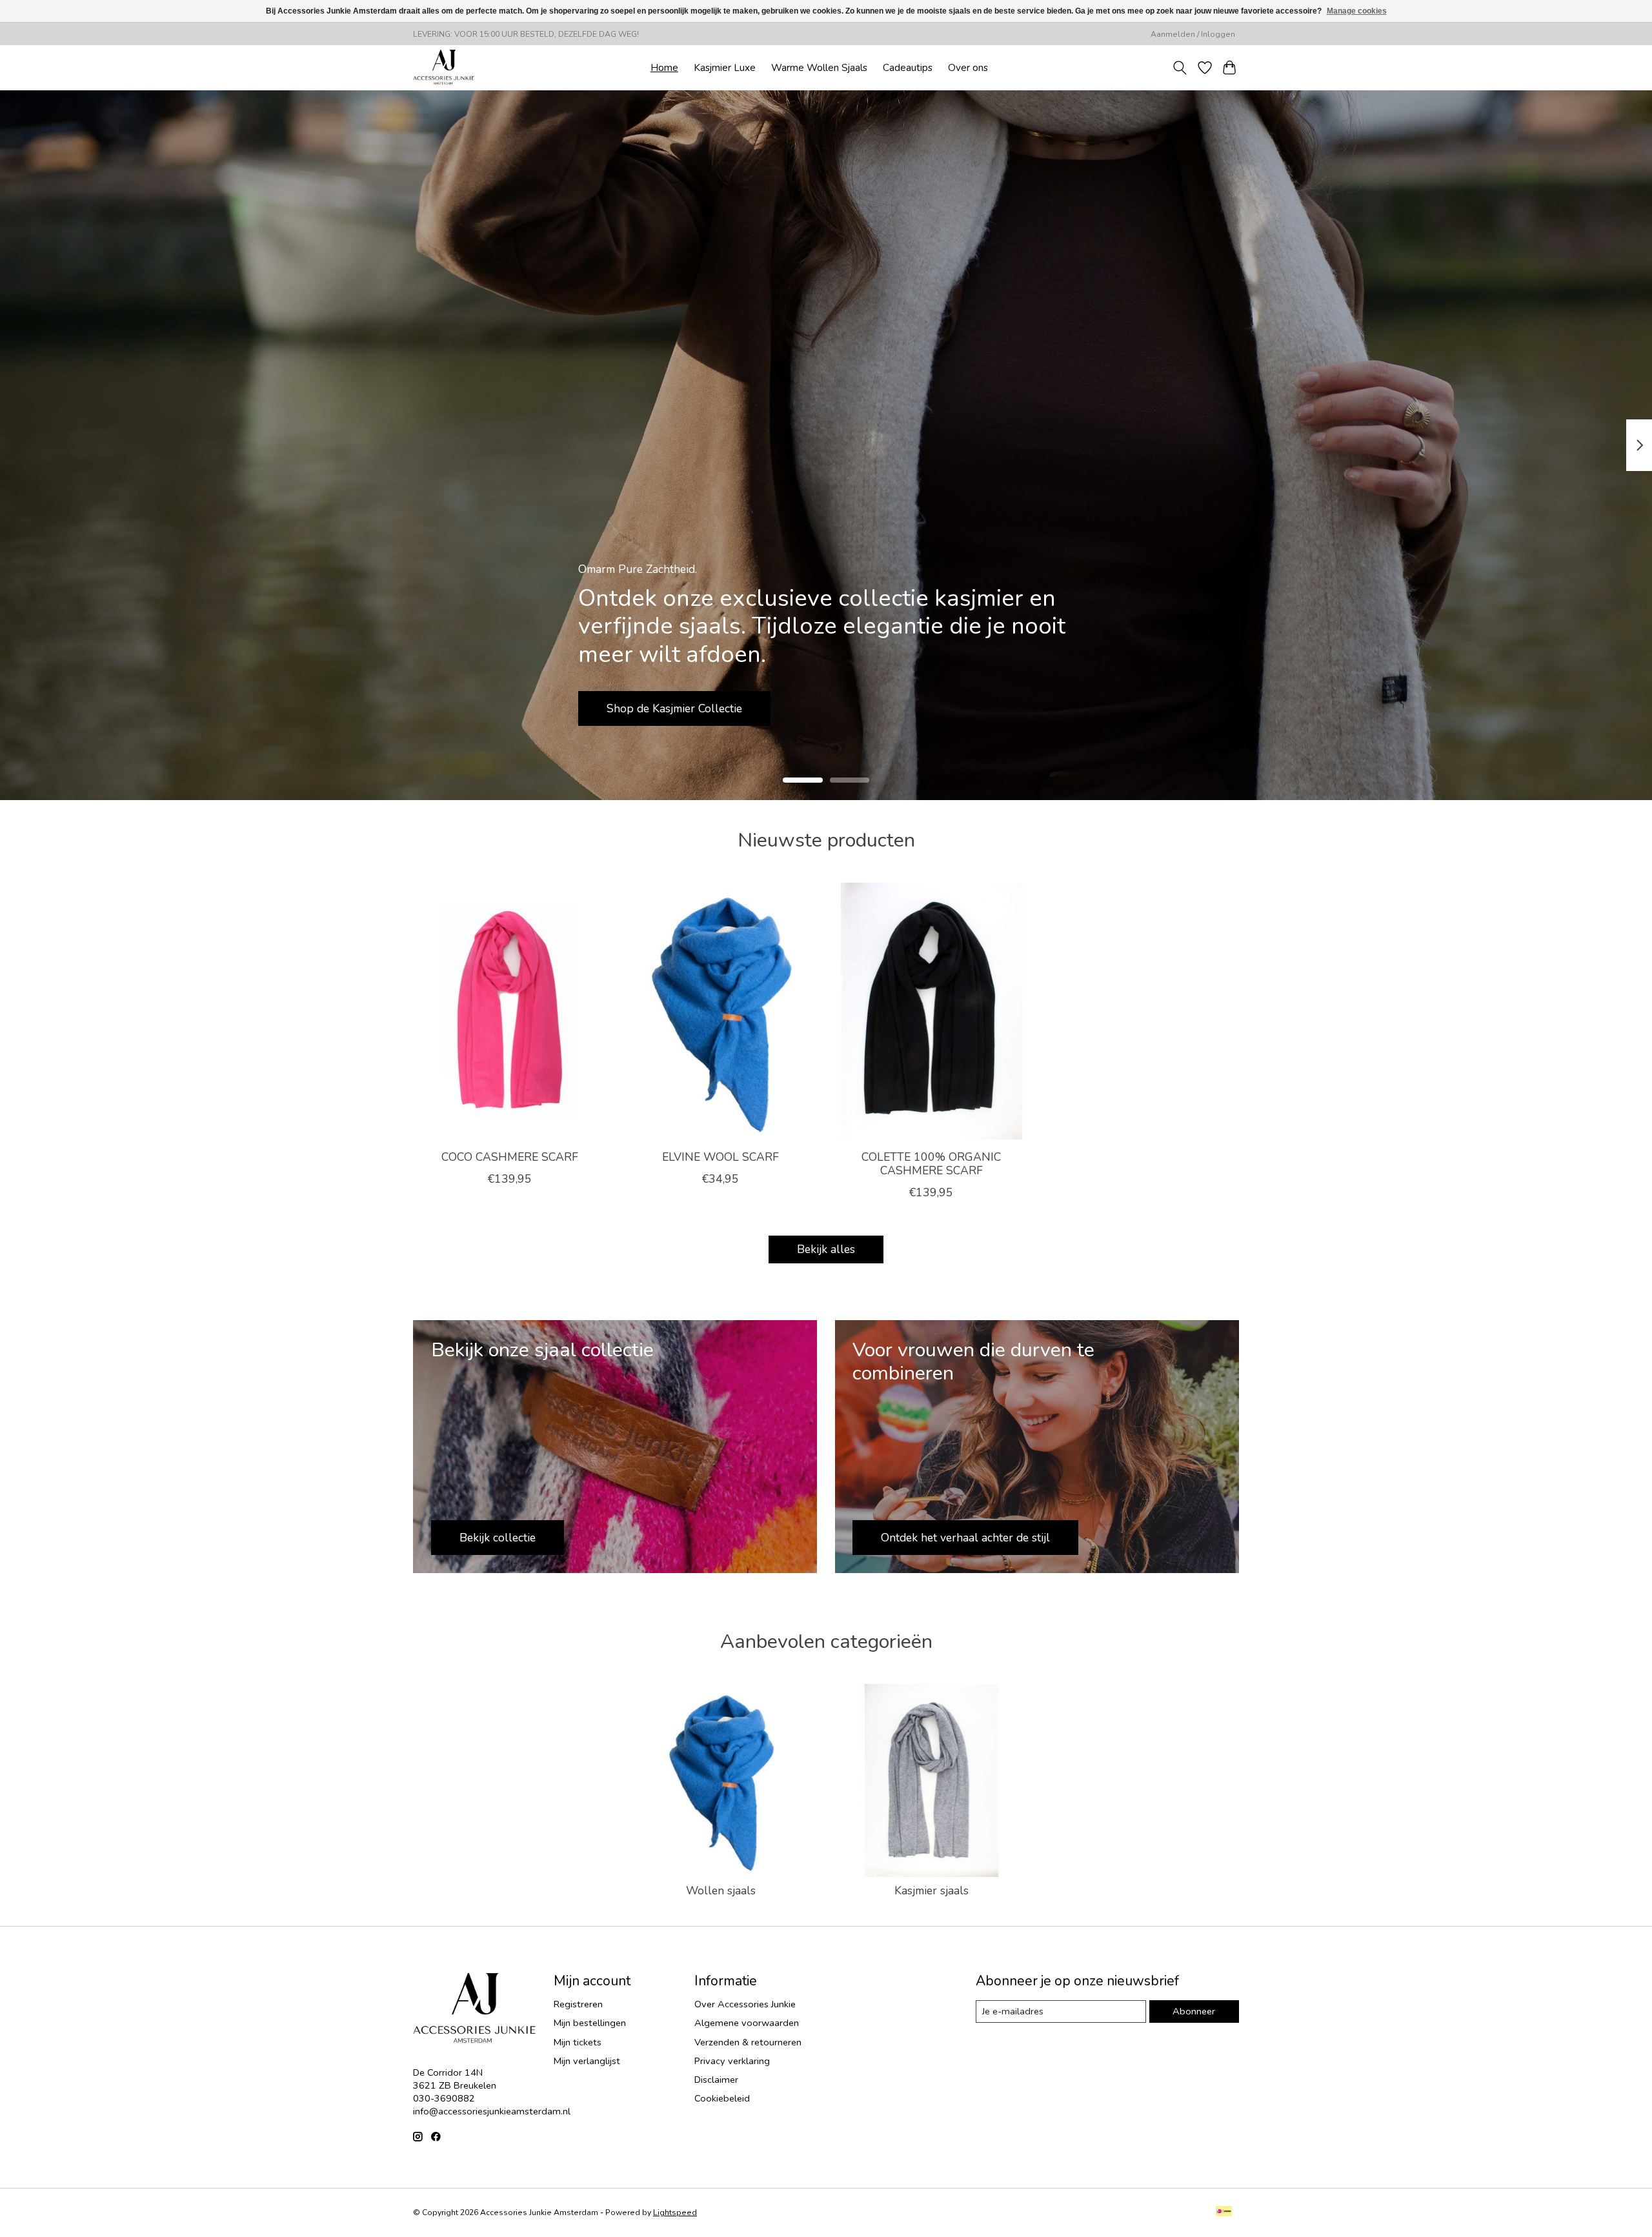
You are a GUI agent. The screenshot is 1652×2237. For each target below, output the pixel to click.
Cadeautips (908, 67)
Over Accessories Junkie (745, 2004)
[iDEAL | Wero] (1224, 2212)
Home (664, 67)
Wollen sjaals (721, 1891)
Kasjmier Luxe (725, 67)
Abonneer (1194, 2011)
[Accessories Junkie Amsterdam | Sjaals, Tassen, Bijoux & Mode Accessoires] (444, 67)
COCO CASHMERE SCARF (510, 1157)
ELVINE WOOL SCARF (720, 1157)
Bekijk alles (826, 1249)
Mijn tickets (578, 2042)
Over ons (968, 67)
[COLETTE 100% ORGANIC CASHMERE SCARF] (932, 1011)
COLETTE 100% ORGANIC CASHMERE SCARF (931, 1164)
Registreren (578, 2004)
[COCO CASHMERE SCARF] (509, 1011)
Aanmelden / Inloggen (1193, 34)
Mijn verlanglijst (587, 2061)
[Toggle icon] (1180, 68)
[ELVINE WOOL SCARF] (720, 1011)
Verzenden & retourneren (748, 2042)
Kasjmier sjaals (932, 1891)
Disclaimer (716, 2080)
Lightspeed (675, 2212)
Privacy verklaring (732, 2061)
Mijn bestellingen (590, 2023)
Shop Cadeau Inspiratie (666, 708)
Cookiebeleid (722, 2098)
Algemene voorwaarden (747, 2023)
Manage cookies (1357, 11)
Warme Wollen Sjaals (819, 67)
